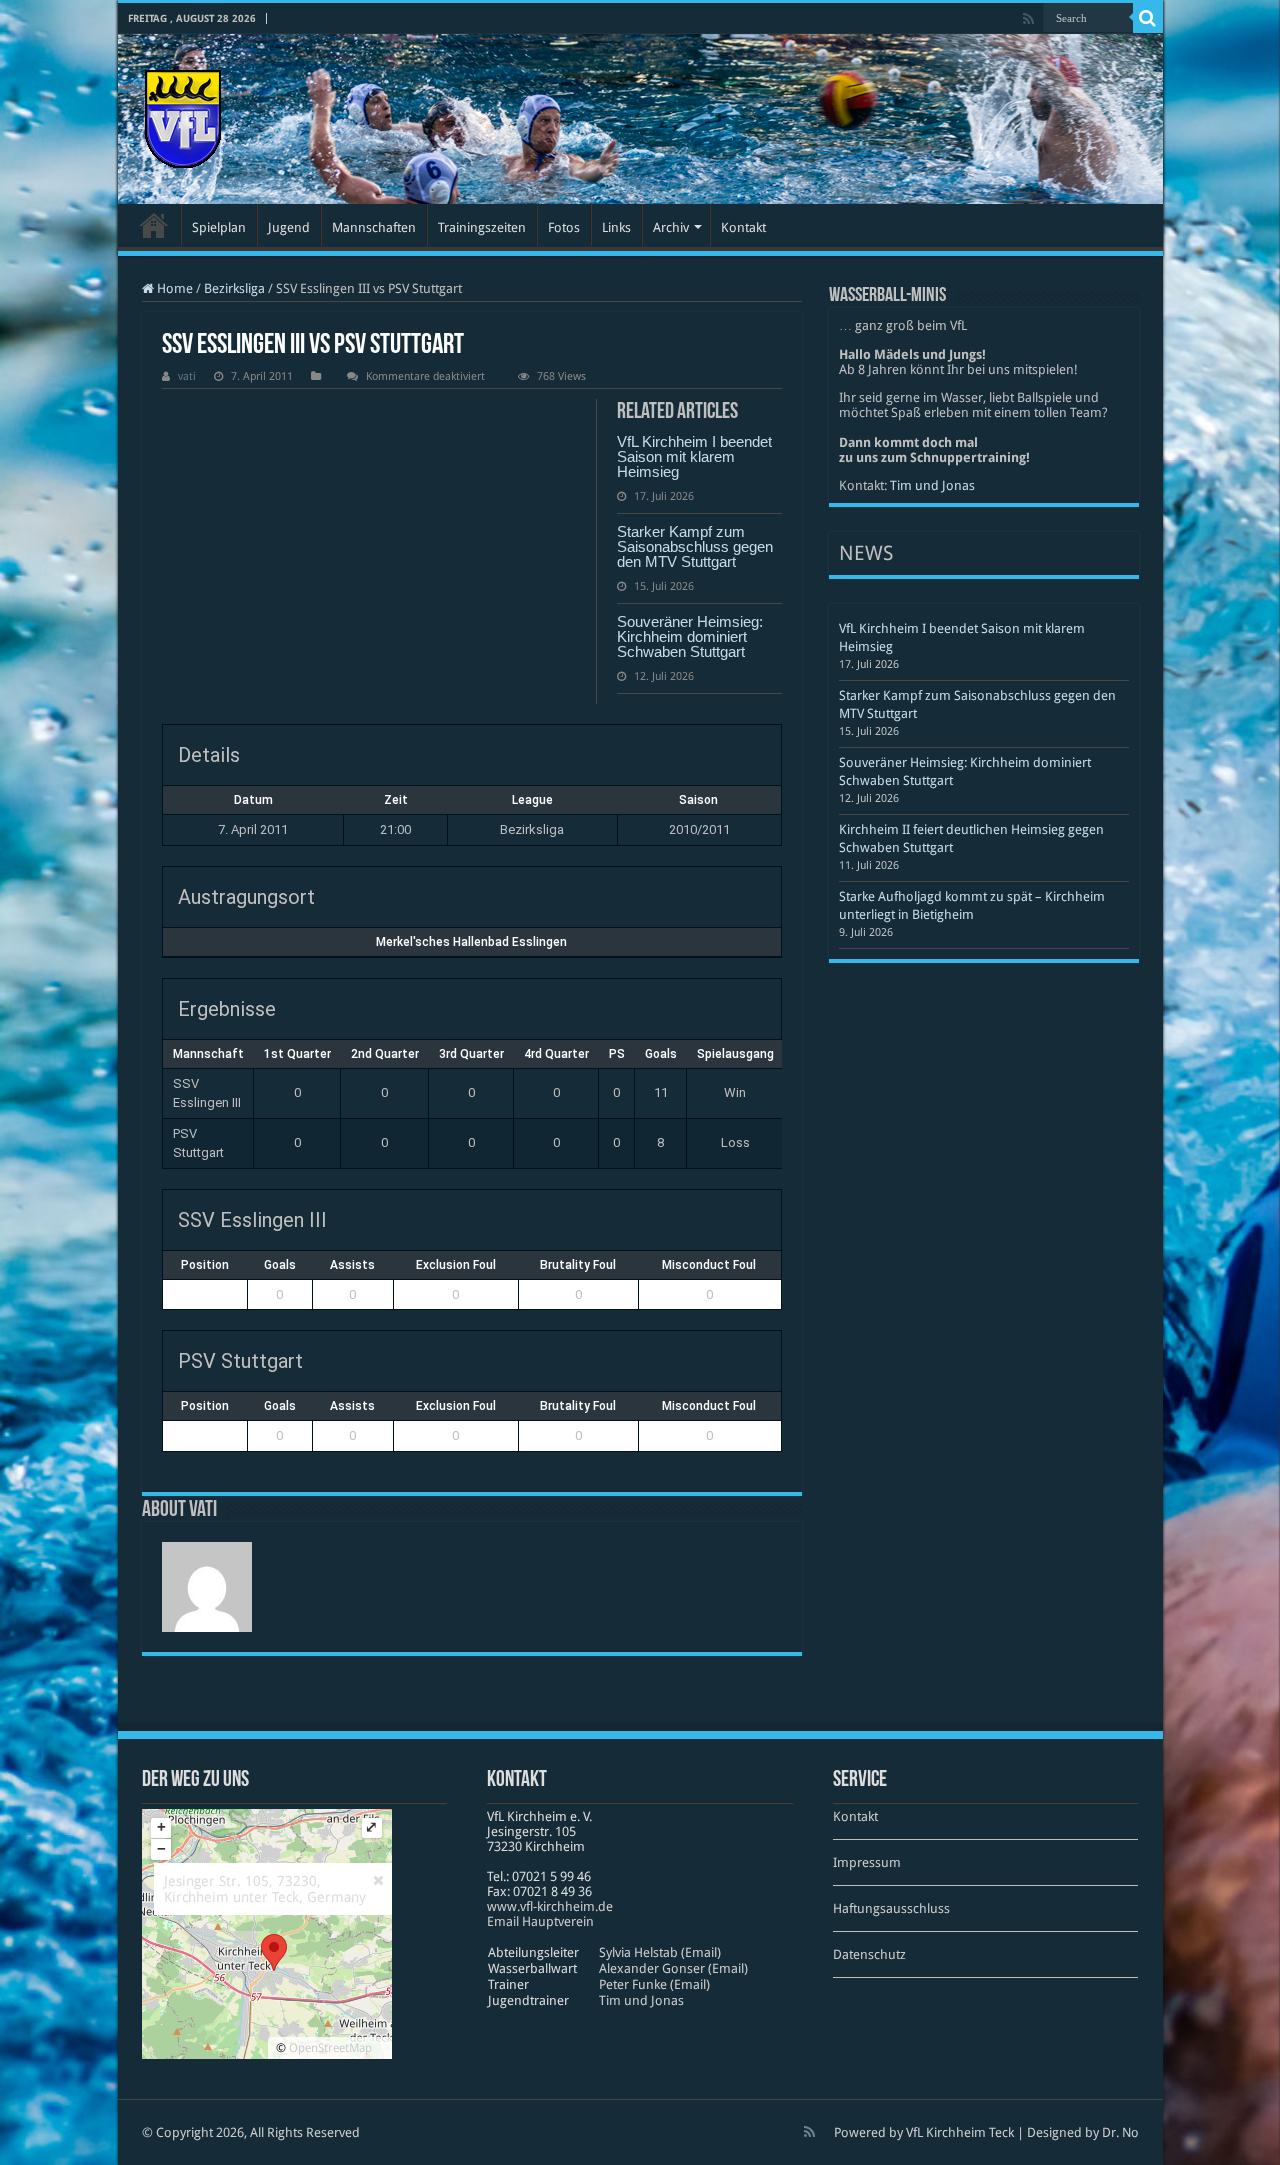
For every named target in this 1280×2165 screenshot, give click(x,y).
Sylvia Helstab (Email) (660, 1952)
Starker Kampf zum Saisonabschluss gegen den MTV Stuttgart (695, 546)
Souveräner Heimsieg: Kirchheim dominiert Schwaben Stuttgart (690, 636)
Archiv (671, 227)
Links (616, 227)
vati (187, 376)
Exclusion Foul (456, 1265)
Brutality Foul (578, 1265)
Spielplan (219, 227)
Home (173, 288)
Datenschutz (869, 1954)
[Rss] (1028, 19)
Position (205, 1265)
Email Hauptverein (540, 1921)
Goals (280, 1265)
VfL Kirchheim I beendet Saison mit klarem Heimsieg (694, 456)
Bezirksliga (234, 288)
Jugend (289, 227)
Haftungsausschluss (891, 1908)
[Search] (1148, 18)
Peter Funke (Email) (654, 1984)
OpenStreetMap (330, 2048)
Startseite (154, 225)
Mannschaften (374, 227)
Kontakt (743, 227)
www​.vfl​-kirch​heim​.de (550, 1906)
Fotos (564, 227)
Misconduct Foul (709, 1265)
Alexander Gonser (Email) (673, 1968)
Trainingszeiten (482, 227)
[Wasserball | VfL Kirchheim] (183, 115)
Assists (352, 1265)
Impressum (867, 1862)
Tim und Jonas (932, 485)
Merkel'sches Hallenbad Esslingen (471, 942)
